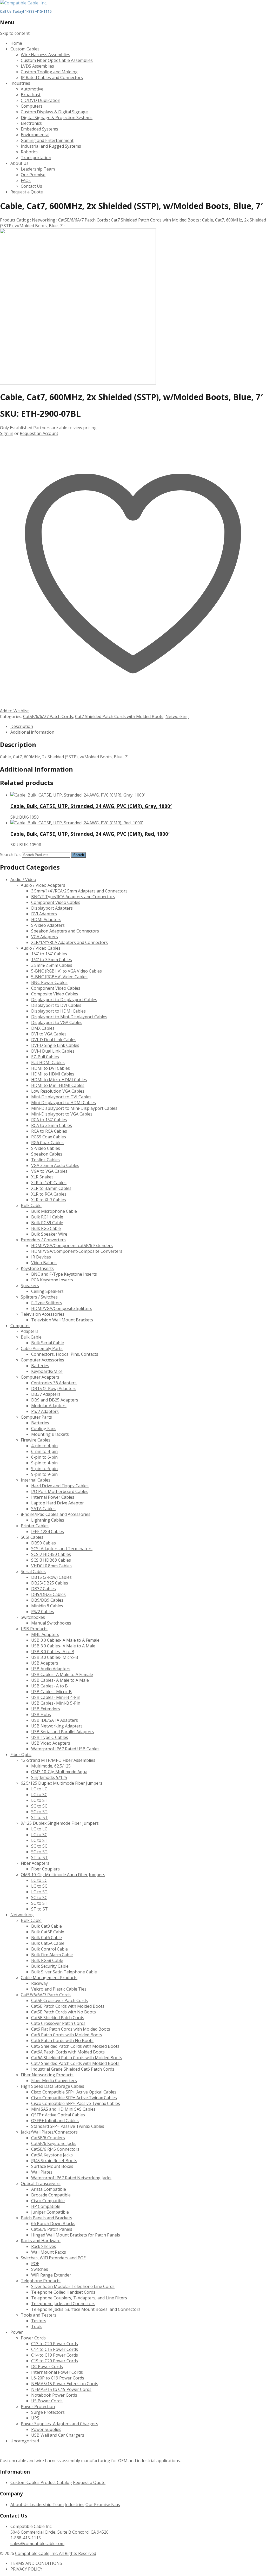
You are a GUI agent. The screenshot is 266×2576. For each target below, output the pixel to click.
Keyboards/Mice (47, 1371)
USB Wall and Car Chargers (58, 2435)
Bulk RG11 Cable (47, 1217)
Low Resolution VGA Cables (58, 1091)
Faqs (116, 2505)
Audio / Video (23, 879)
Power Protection (38, 2407)
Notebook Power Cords (54, 2395)
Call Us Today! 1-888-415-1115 (26, 11)
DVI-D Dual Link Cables (54, 1040)
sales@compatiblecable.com (37, 2544)
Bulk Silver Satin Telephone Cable (64, 1972)
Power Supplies (46, 2429)
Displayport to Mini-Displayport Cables (69, 1017)
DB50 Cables (44, 1543)
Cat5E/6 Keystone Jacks (54, 2143)
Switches (40, 2269)
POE (35, 2264)
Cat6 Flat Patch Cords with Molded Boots (71, 2029)
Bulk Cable (31, 1205)
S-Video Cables (46, 1148)
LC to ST (39, 1800)
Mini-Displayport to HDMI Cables (64, 1103)
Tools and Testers (39, 2315)
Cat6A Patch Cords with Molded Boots (68, 2052)
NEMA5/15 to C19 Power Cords (61, 2389)
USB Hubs (41, 1714)
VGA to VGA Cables (49, 1171)
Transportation (36, 158)
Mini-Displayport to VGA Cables (62, 1114)
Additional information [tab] (32, 732)
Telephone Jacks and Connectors (63, 2304)
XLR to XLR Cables (49, 1200)
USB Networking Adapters (57, 1726)
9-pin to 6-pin (44, 1469)
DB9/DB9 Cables (47, 1600)
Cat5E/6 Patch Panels (52, 2229)
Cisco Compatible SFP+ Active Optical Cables (74, 2092)
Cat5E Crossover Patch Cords (59, 2000)
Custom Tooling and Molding (49, 72)
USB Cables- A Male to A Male (60, 1680)
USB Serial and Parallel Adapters (63, 1732)
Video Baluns (44, 1263)
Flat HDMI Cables (48, 1062)
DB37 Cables (44, 1589)
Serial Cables (33, 1571)
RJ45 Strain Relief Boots (54, 2161)
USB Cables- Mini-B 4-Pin (56, 1697)
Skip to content (15, 33)
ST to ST (39, 1817)
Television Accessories (43, 1314)
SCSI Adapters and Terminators (62, 1549)
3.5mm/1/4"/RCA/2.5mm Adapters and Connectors (79, 891)
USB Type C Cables (50, 1737)
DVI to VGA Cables (49, 1034)
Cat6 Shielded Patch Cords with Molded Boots (75, 2046)
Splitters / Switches (39, 1297)
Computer (20, 1326)
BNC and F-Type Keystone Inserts (64, 1274)
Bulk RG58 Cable (47, 1960)
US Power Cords (47, 2401)
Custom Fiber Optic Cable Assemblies (57, 60)
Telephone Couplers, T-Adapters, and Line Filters (79, 2298)
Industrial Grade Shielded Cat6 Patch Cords (73, 2069)
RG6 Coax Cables (47, 1143)
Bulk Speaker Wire (49, 1234)
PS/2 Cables (43, 1612)
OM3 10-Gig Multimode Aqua (59, 1772)
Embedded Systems (39, 129)
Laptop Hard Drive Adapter (58, 1503)
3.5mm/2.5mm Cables (52, 965)
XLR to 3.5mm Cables (51, 1188)
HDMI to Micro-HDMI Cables (59, 1080)
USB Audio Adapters (51, 1669)
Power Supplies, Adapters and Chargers (59, 2424)
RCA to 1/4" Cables (49, 1120)
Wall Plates (42, 2172)
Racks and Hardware (41, 2241)
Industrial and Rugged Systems (51, 146)
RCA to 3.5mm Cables (52, 1125)
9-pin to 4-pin (44, 1463)
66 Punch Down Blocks (53, 2223)
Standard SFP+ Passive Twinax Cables (68, 2126)
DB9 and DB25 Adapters (55, 1400)
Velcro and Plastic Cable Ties (59, 1989)
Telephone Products (41, 2281)
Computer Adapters (40, 1377)
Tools (37, 2326)
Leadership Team (38, 169)
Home (16, 43)
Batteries (40, 1366)
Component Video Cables (56, 902)
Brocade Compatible (51, 2195)
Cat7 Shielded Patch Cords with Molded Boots (155, 220)
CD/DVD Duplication (41, 100)
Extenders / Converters (43, 1240)
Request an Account (39, 433)
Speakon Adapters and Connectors (65, 931)
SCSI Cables (32, 1537)
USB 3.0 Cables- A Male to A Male (63, 1646)
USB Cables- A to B (49, 1686)
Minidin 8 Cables (47, 1606)
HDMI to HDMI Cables (53, 1074)
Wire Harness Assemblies (45, 55)
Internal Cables (36, 1480)
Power (17, 2332)
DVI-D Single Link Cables (55, 1045)
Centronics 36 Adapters (54, 1383)
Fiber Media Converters (54, 2081)
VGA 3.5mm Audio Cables (55, 1165)
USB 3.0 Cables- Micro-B (55, 1657)
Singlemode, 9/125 (49, 1777)
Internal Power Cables (53, 1497)
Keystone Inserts (37, 1268)
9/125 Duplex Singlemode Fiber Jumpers (60, 1823)
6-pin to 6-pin (44, 1457)
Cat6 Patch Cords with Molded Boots (67, 2035)
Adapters (30, 1331)
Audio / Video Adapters (43, 885)
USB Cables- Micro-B (51, 1692)
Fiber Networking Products (47, 2075)
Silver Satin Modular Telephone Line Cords (73, 2286)
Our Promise (33, 175)
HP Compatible (46, 2206)
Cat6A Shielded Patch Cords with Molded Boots (77, 2058)
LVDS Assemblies (37, 66)
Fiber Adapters (35, 1863)
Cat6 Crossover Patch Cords (58, 2023)
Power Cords (33, 2338)
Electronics (31, 123)
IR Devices (41, 1257)
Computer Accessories (42, 1360)
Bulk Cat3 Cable (46, 1926)
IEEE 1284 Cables (48, 1531)
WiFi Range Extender (51, 2275)
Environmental (35, 135)
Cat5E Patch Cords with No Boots (64, 2012)
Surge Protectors (48, 2412)
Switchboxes (33, 1617)
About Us (19, 163)
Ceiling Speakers (47, 1291)
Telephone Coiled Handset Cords (63, 2292)
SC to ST (39, 1812)
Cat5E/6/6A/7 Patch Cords (83, 220)
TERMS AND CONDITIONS (36, 2563)
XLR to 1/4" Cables (49, 1183)
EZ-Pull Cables (45, 1057)
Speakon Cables (47, 1154)
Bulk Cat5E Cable (48, 1932)
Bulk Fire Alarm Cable (52, 1955)
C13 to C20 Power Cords (55, 2344)
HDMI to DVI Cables (51, 1068)
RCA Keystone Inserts (52, 1280)
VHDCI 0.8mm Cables (51, 1566)
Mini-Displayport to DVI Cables (61, 1097)
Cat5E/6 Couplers (48, 2138)
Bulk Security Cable (50, 1966)
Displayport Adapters (52, 908)
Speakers (30, 1286)
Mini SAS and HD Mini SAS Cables (63, 2109)
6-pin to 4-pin (44, 1451)
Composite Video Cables (55, 994)
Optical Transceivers (41, 2183)
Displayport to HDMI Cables (58, 1011)
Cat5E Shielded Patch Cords (58, 2018)
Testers (39, 2321)
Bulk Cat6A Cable (48, 1943)
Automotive (32, 89)
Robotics (29, 152)
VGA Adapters (45, 937)
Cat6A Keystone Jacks (52, 2155)
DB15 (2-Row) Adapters (54, 1388)
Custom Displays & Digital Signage (54, 112)
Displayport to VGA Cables (57, 1022)
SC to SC (39, 1806)
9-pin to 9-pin (44, 1474)
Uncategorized (25, 2441)
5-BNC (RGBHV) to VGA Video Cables (66, 971)
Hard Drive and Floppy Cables (60, 1486)
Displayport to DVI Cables (56, 1005)
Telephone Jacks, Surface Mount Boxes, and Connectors (86, 2309)
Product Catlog (15, 220)
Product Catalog (56, 2482)
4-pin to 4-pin (44, 1446)
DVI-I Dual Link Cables (53, 1051)
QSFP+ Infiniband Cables (55, 2121)
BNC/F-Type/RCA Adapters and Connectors (73, 897)
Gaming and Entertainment (47, 140)
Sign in (7, 433)
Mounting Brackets (50, 1434)
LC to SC (39, 1795)
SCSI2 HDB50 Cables (51, 1554)
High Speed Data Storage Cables (52, 2086)
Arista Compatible (49, 2189)
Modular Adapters (49, 1406)
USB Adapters (45, 1663)
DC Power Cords (47, 2366)
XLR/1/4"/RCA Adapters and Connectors (69, 942)
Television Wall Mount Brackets (62, 1320)
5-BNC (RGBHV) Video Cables (59, 977)
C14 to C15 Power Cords (55, 2349)
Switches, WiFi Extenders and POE (53, 2258)
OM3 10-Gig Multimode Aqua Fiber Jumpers (63, 1875)
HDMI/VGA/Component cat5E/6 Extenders (72, 1245)
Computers (32, 106)
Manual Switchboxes (51, 1623)
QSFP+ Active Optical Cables (58, 2115)
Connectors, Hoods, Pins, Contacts (65, 1354)
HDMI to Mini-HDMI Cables (58, 1085)
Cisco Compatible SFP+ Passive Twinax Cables (76, 2103)
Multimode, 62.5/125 (51, 1766)
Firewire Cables (36, 1440)
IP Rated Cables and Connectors (52, 77)
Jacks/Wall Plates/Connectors (49, 2132)
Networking (44, 220)
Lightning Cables (48, 1520)
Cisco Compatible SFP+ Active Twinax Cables (74, 2098)
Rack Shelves (44, 2246)
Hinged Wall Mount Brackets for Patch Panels (76, 2235)
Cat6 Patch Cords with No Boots (62, 2040)
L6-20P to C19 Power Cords (58, 2378)
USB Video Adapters (51, 1743)
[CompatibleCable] (24, 3)
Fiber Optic (21, 1755)
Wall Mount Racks (49, 2252)
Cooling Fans (44, 1429)
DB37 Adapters (46, 1394)
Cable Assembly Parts (42, 1348)
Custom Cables (25, 49)
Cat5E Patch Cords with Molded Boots (68, 2006)
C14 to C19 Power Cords (55, 2355)
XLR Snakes (42, 1177)
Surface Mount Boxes (52, 2166)
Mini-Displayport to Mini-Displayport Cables (74, 1108)
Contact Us (31, 186)
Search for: (11, 855)
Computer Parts (36, 1417)
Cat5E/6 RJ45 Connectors (55, 2149)
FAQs (26, 180)
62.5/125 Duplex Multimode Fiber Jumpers (62, 1783)
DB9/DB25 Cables (48, 1594)
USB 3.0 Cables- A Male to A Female (65, 1640)
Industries (20, 83)
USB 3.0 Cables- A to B (53, 1652)
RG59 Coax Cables (49, 1137)
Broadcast (31, 95)
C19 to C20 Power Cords (55, 2361)
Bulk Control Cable (49, 1949)
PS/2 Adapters (45, 1411)
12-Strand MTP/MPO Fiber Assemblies (58, 1760)
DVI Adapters (44, 914)
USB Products (34, 1629)
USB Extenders (46, 1709)
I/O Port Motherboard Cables (60, 1491)
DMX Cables (43, 1028)
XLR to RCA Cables (49, 1194)
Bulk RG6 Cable (46, 1228)
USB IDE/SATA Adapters (55, 1720)
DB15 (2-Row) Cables (51, 1577)
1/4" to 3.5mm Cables (52, 960)
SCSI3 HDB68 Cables (51, 1560)
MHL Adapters (45, 1634)
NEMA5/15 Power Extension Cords (65, 2384)
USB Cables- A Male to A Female (62, 1674)
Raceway (39, 1983)
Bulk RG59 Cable (47, 1223)
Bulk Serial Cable (48, 1343)
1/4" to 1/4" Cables (49, 954)
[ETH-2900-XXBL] (78, 383)
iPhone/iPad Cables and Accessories (56, 1514)
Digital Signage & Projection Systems (57, 118)
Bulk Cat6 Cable (46, 1938)
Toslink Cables (45, 1160)
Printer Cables (35, 1526)
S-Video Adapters (48, 925)
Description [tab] (22, 726)
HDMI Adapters (46, 919)
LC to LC (39, 1789)
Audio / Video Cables (41, 948)
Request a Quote (27, 192)
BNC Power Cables (49, 982)
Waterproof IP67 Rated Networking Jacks (71, 2178)
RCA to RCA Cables (49, 1131)
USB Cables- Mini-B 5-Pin (56, 1703)
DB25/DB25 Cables (50, 1583)
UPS (35, 2418)
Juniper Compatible (50, 2212)
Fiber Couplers (45, 1869)
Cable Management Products (49, 1978)
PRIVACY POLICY (26, 2569)
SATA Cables (43, 1509)
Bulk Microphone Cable (54, 1211)
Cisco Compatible (48, 2201)
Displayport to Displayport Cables (64, 1000)
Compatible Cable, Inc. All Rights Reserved (56, 2553)
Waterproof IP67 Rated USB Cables (65, 1749)
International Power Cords (57, 2372)
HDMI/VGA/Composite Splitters (62, 1308)
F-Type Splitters (47, 1303)
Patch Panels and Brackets (46, 2218)
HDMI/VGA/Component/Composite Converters (77, 1251)
